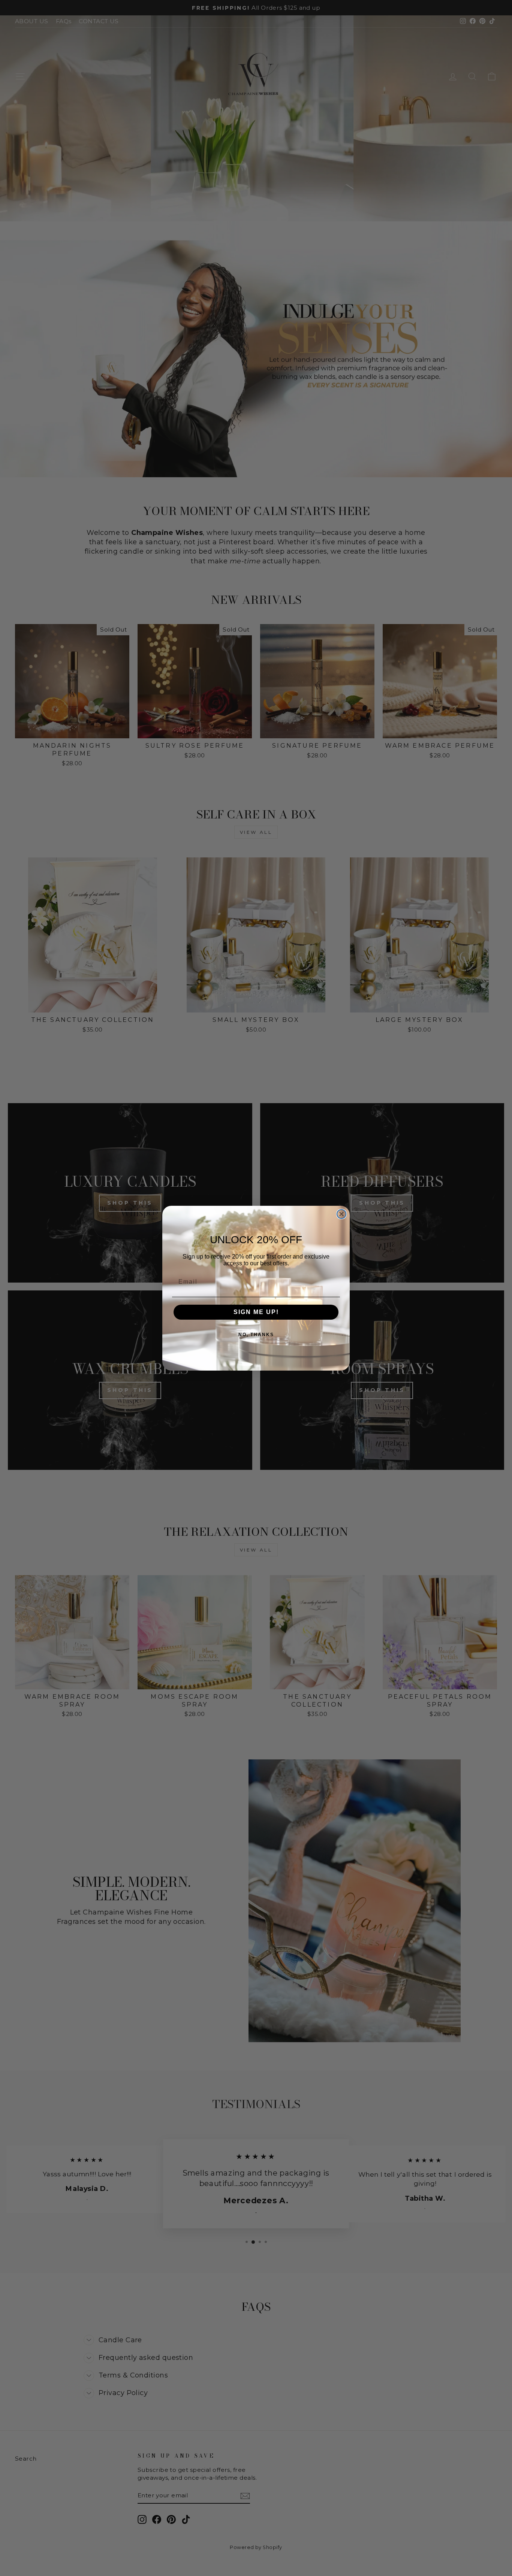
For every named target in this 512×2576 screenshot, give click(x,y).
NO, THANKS (256, 1335)
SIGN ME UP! (256, 1312)
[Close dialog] (341, 1214)
